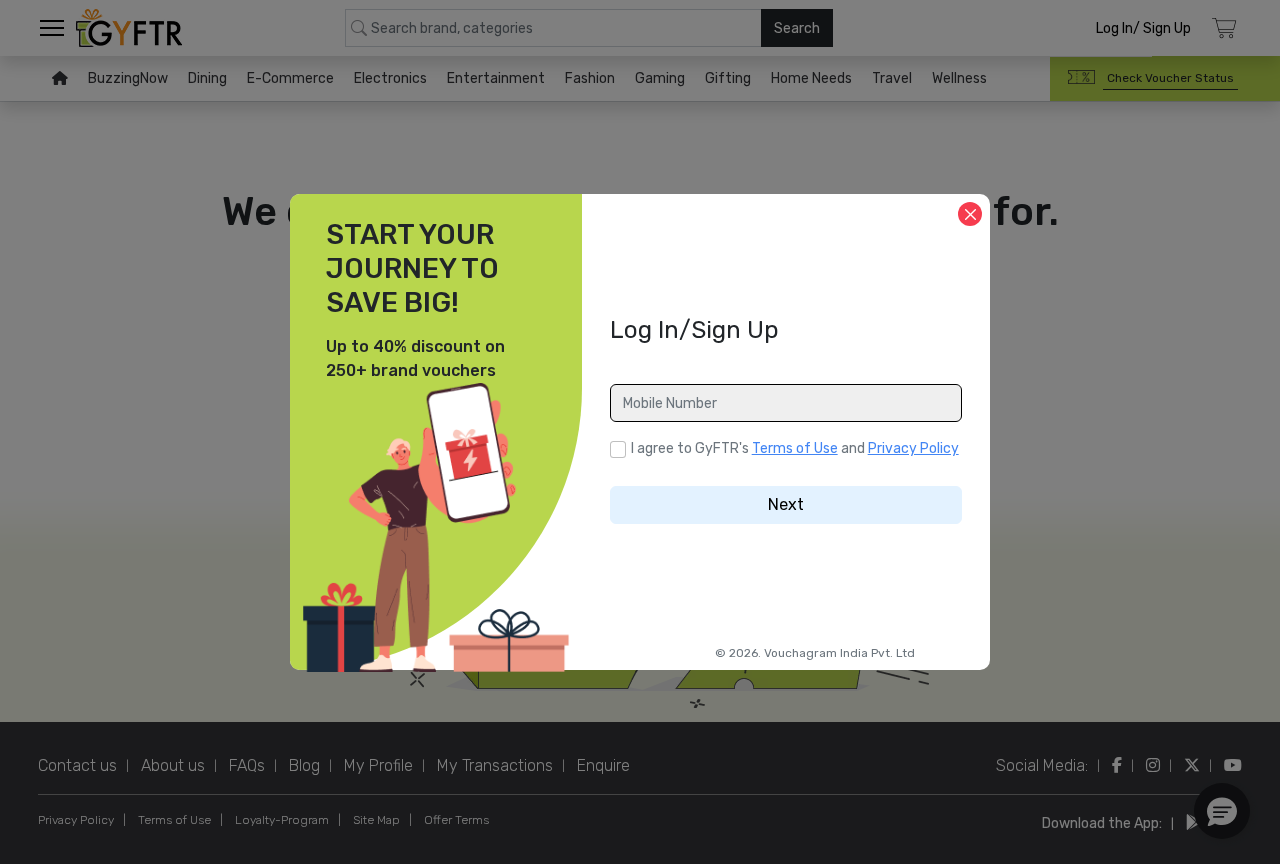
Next (786, 504)
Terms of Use (795, 448)
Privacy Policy (913, 448)
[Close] (970, 214)
